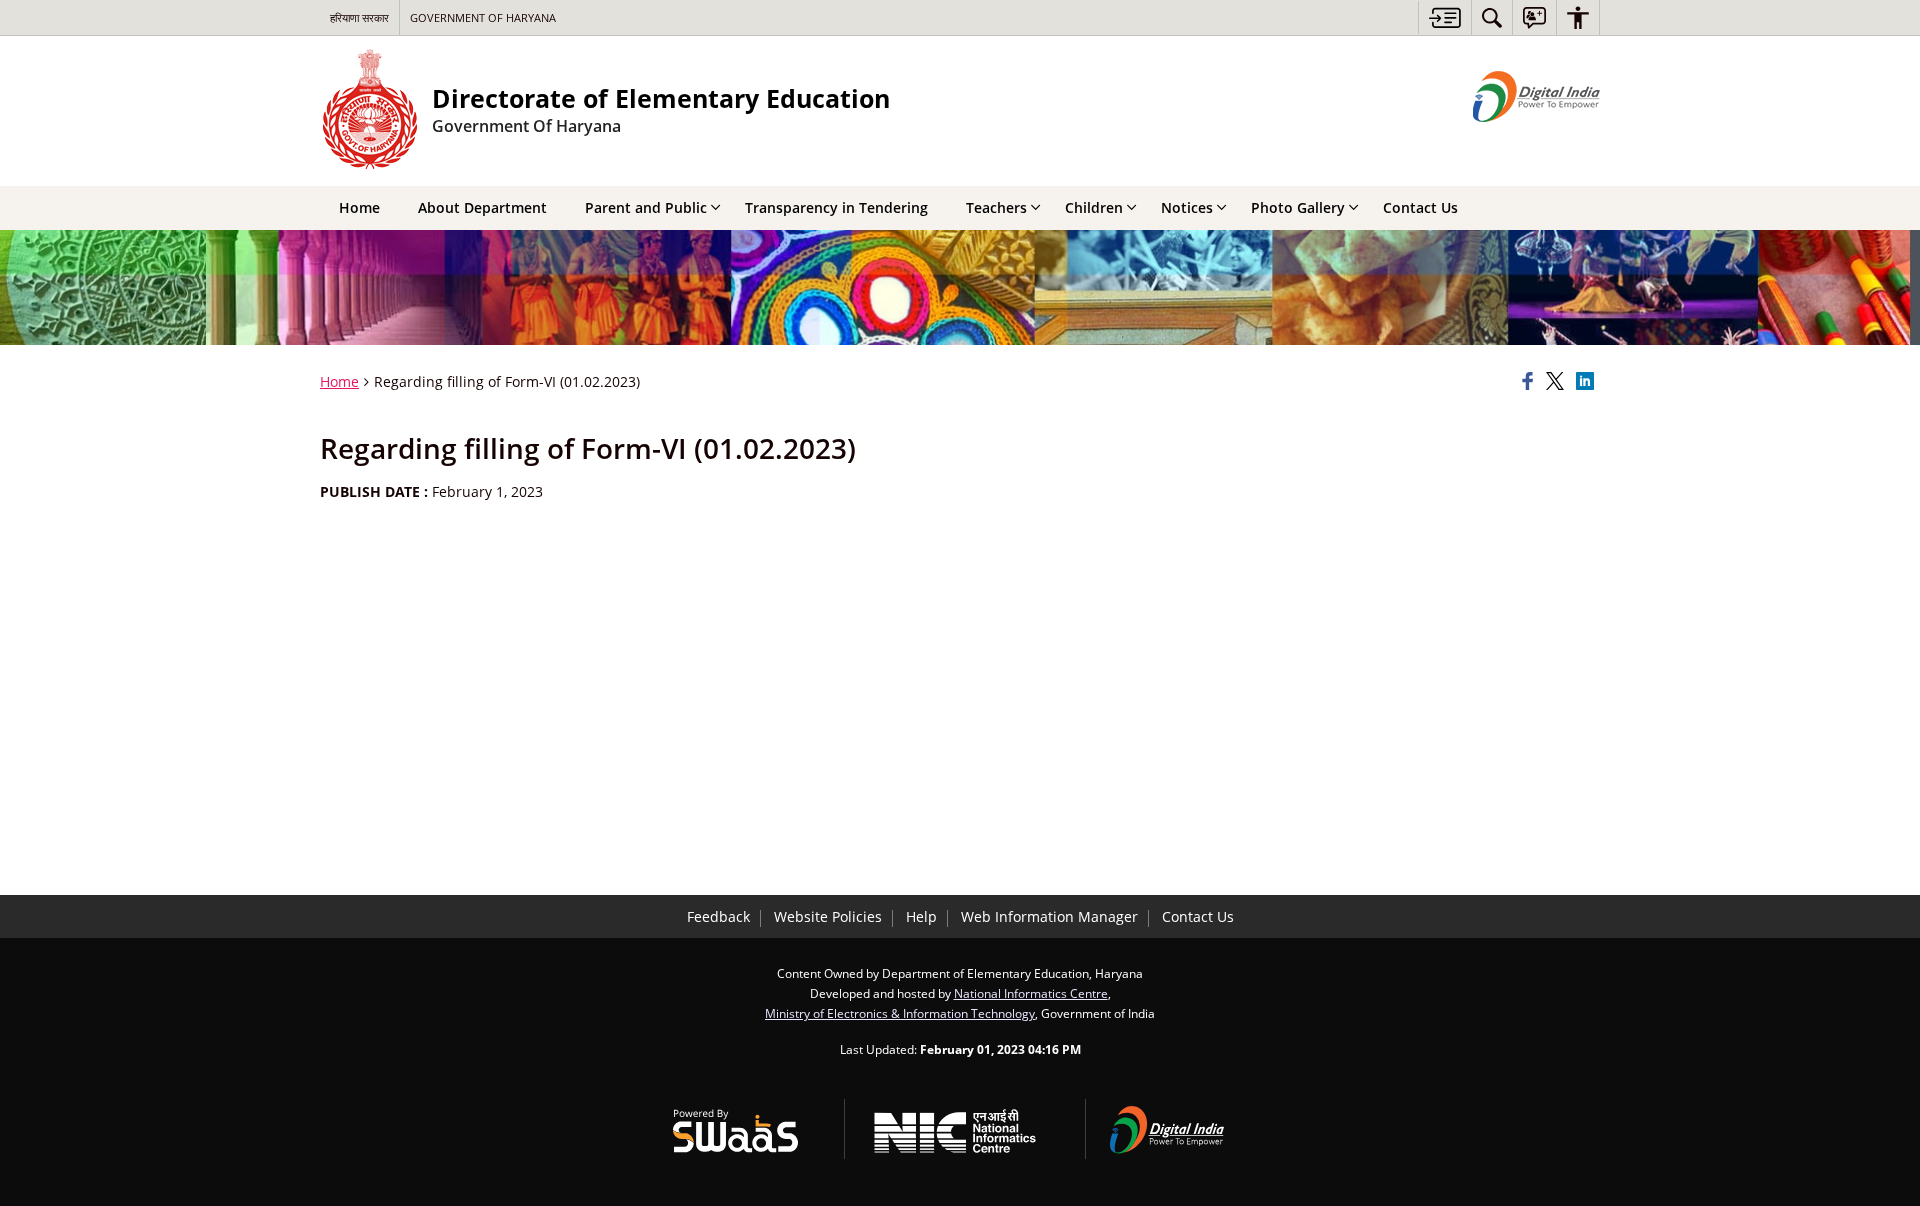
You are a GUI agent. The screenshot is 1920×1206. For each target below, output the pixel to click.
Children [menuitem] (1094, 207)
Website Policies (828, 916)
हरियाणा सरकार (359, 17)
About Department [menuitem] (482, 207)
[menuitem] (1492, 17)
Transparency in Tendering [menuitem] (836, 207)
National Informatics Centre (1031, 993)
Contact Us (1198, 916)
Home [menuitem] (359, 207)
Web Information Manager (1049, 916)
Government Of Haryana (483, 17)
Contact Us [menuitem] (1420, 207)
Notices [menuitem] (1187, 207)
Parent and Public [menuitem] (646, 207)
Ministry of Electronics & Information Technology (900, 1013)
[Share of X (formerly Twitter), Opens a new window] (1558, 382)
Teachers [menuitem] (996, 207)
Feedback (718, 916)
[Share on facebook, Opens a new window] (1531, 382)
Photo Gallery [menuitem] (1298, 207)
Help (921, 916)
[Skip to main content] (1444, 17)
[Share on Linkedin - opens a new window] (1588, 382)
